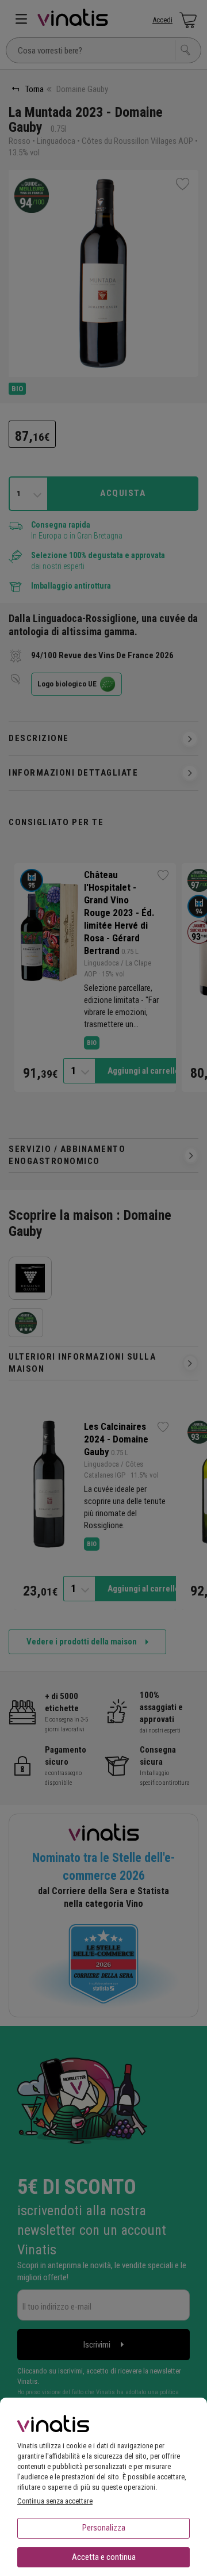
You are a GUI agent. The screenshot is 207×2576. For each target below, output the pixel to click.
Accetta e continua (104, 2557)
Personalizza (104, 2528)
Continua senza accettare (55, 2501)
